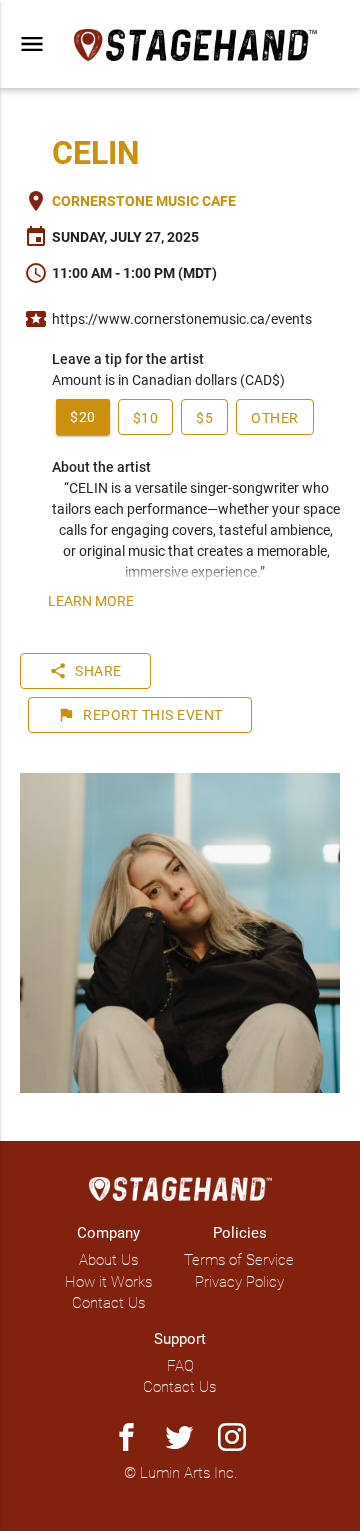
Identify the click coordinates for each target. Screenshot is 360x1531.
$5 (204, 418)
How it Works (108, 1282)
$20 (83, 417)
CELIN (96, 153)
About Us (108, 1260)
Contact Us (108, 1303)
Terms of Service (239, 1260)
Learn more (91, 601)
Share (85, 671)
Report (140, 715)
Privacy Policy (239, 1282)
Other (275, 418)
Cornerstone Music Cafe (144, 201)
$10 (146, 418)
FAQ (180, 1366)
